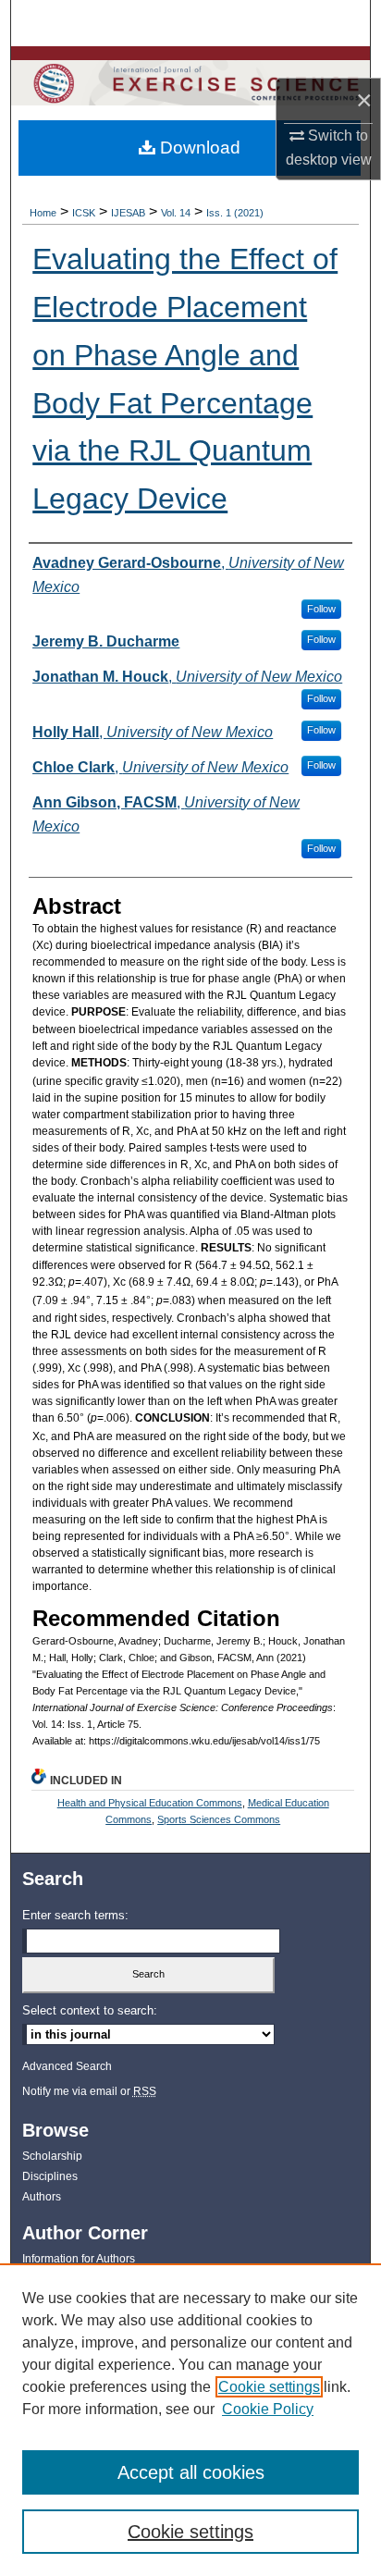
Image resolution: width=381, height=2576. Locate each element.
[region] (190, 2420)
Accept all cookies (191, 2472)
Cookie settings (269, 2387)
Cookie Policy (268, 2409)
